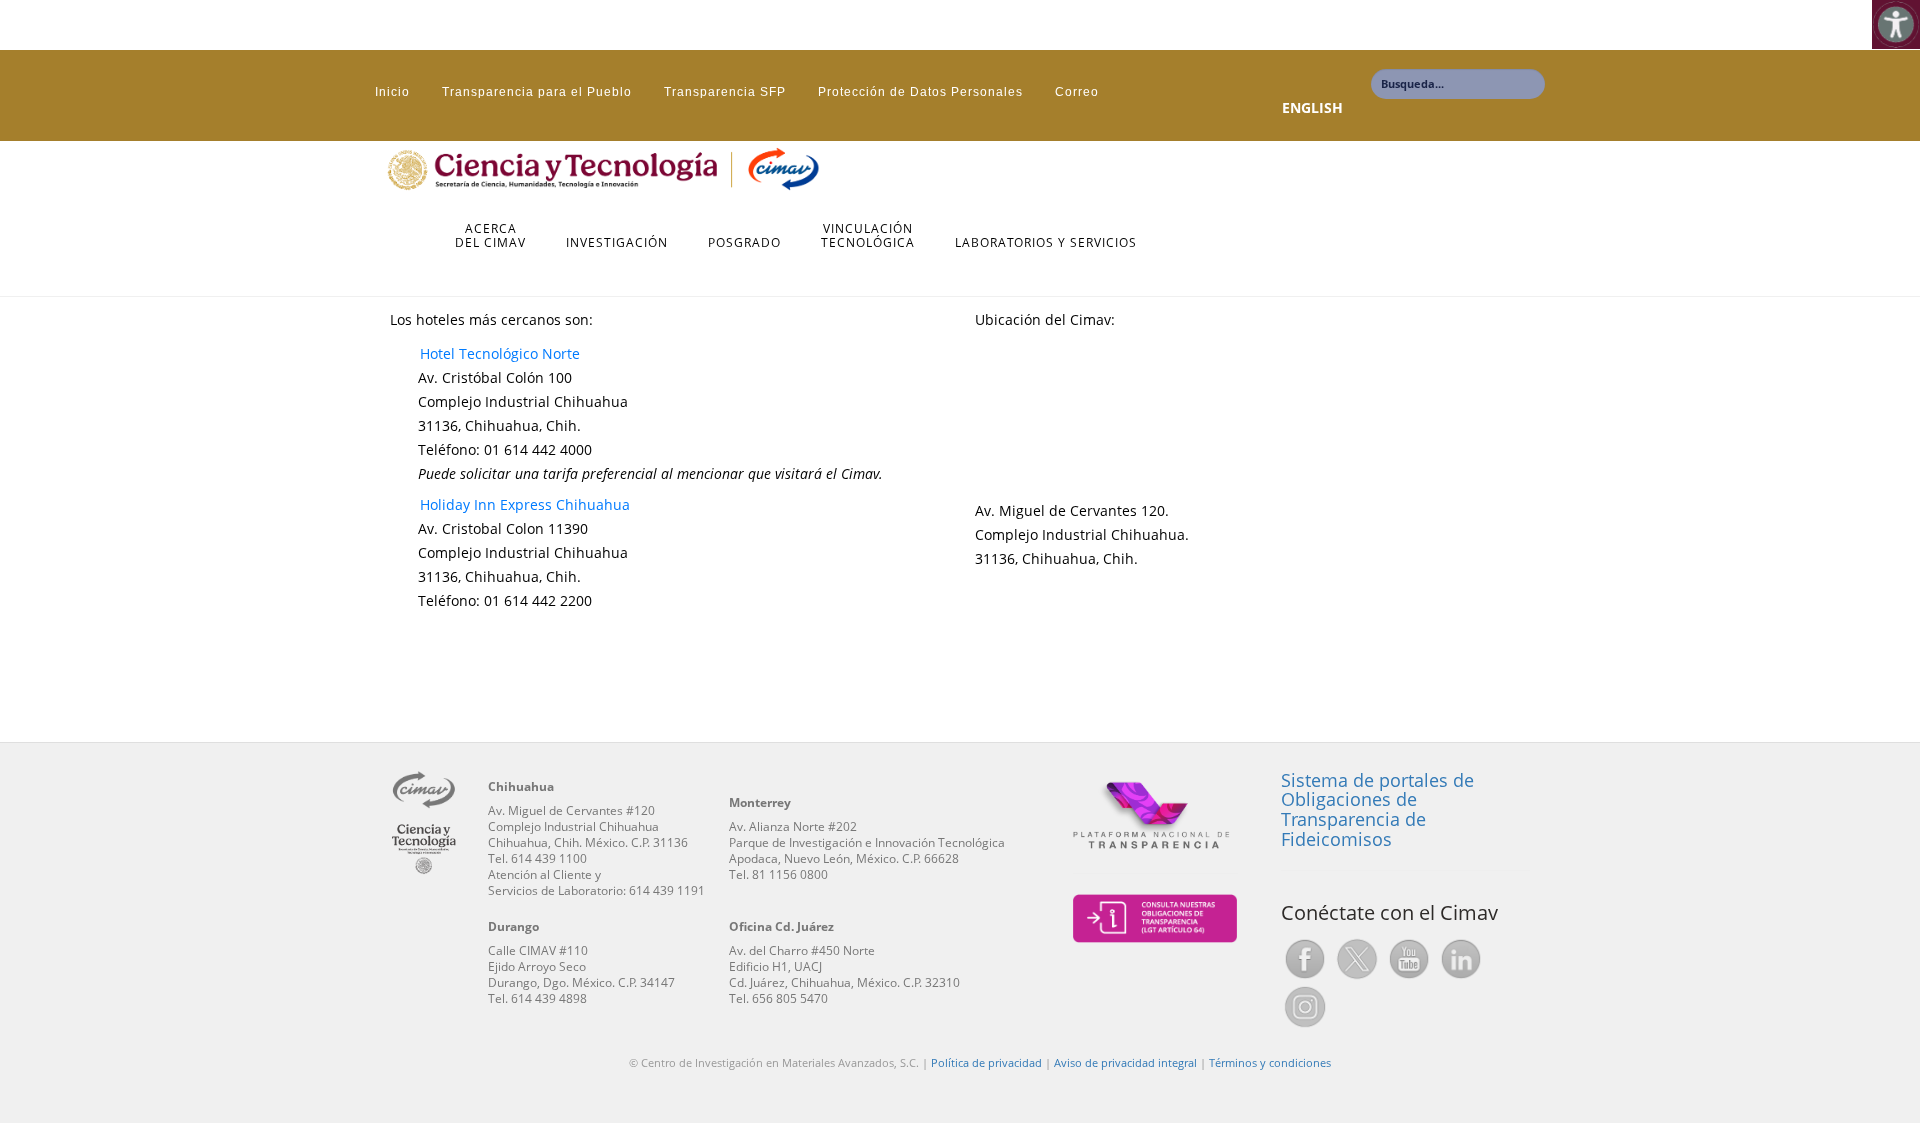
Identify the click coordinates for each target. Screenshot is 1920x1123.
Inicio (392, 92)
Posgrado (744, 243)
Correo (1077, 92)
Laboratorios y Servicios (1046, 243)
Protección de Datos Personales (920, 92)
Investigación (617, 243)
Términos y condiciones (1270, 1062)
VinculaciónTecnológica (868, 236)
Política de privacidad (986, 1062)
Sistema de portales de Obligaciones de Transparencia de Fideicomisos (1377, 809)
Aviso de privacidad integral (1125, 1062)
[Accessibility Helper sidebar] (1896, 24)
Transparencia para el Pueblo (537, 92)
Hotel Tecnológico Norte (500, 353)
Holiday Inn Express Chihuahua (525, 504)
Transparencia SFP (725, 92)
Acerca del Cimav (490, 236)
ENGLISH (1312, 107)
